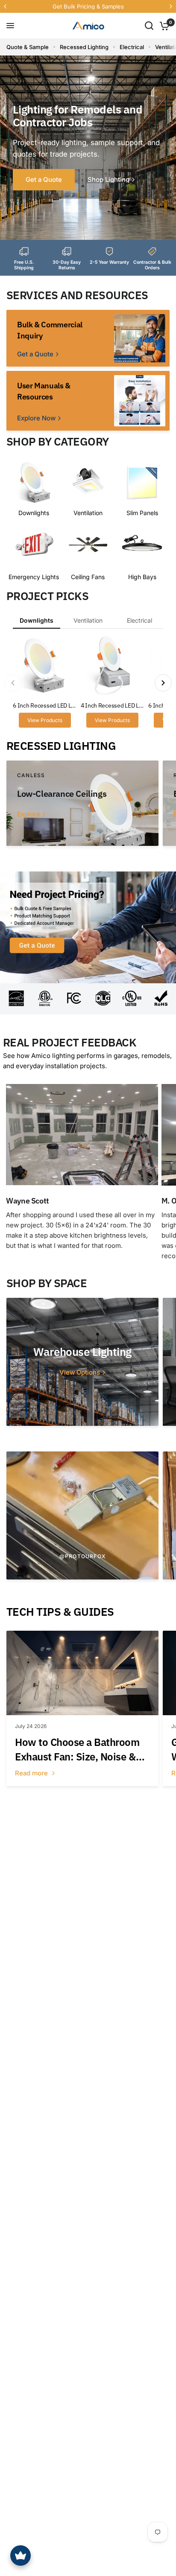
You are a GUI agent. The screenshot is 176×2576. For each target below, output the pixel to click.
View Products (45, 720)
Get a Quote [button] (44, 179)
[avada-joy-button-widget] (21, 2556)
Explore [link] (29, 814)
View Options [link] (80, 1372)
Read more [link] (32, 1773)
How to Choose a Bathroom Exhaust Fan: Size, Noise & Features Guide (77, 1750)
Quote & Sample (28, 47)
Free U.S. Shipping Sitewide (62, 6)
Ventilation (88, 620)
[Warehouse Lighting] (82, 1362)
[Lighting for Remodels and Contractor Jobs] (88, 148)
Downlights (37, 620)
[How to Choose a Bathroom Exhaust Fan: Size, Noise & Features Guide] (82, 1673)
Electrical (132, 47)
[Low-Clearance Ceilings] (82, 803)
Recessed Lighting (84, 47)
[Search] (149, 26)
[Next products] (163, 683)
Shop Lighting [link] (109, 179)
